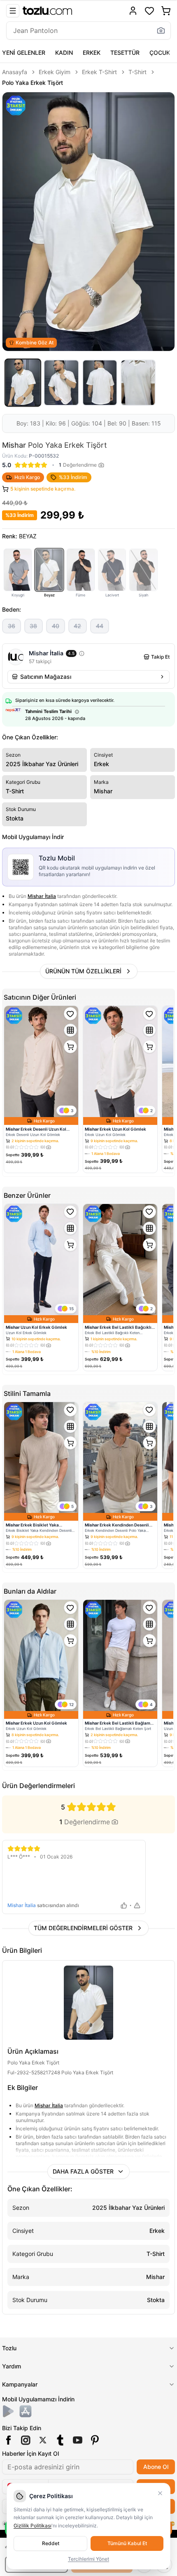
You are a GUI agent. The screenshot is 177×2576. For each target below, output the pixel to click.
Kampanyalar (20, 2384)
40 (56, 626)
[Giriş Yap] (133, 11)
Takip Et (160, 657)
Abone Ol (156, 2467)
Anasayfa (15, 72)
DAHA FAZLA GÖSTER (83, 2171)
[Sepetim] (166, 11)
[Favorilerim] (149, 11)
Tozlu (9, 2348)
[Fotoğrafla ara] (161, 30)
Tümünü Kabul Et (127, 2543)
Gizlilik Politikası (33, 2526)
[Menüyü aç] (13, 11)
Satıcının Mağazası (46, 677)
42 (77, 626)
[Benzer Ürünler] (70, 1030)
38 (33, 626)
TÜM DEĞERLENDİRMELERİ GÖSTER (83, 1928)
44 (100, 626)
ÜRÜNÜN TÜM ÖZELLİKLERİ (83, 971)
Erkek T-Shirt (99, 72)
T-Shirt (137, 72)
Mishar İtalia (42, 896)
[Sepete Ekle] (70, 1047)
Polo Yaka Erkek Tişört (33, 83)
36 (12, 626)
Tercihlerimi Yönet (88, 2559)
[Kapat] (160, 2493)
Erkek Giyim (55, 72)
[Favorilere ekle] (70, 1014)
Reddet (51, 2543)
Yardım (12, 2366)
